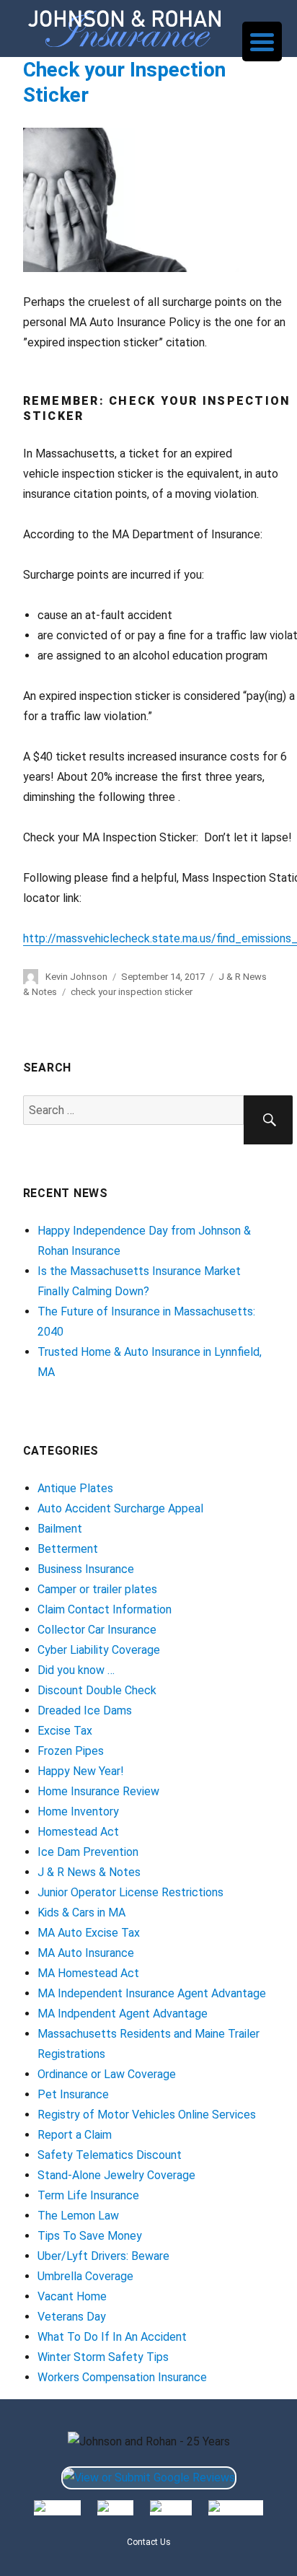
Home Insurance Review (98, 1791)
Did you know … (76, 1670)
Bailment (60, 1529)
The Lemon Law (78, 2216)
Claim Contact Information (105, 1609)
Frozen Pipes (71, 1751)
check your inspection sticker (132, 992)
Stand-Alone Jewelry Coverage (116, 2175)
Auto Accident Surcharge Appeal (120, 1508)
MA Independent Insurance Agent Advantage (152, 1993)
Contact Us (149, 2542)
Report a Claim (75, 2135)
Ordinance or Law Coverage (107, 2074)
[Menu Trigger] (262, 41)
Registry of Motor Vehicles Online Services (147, 2115)
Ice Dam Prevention (88, 1852)
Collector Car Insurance (97, 1630)
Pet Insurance (73, 2094)
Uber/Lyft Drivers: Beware (103, 2256)
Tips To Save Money (90, 2236)
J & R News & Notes (89, 1872)
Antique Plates (75, 1488)
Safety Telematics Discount (110, 2155)
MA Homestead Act (88, 1973)
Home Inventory (78, 1811)
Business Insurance (86, 1569)
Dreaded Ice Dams (85, 1710)
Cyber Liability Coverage (99, 1650)
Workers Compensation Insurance (122, 2377)
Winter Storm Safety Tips (103, 2357)
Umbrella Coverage (85, 2276)
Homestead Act (78, 1832)
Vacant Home (72, 2296)
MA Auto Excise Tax (89, 1933)
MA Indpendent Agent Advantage (123, 2014)
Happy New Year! (81, 1771)
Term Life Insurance (88, 2195)
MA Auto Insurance (86, 1953)
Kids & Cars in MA (81, 1913)
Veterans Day (72, 2317)
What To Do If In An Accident (112, 2337)
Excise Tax (65, 1731)
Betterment (68, 1549)
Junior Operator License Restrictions (130, 1892)
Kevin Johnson (76, 977)
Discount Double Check (97, 1690)
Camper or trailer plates (97, 1589)
